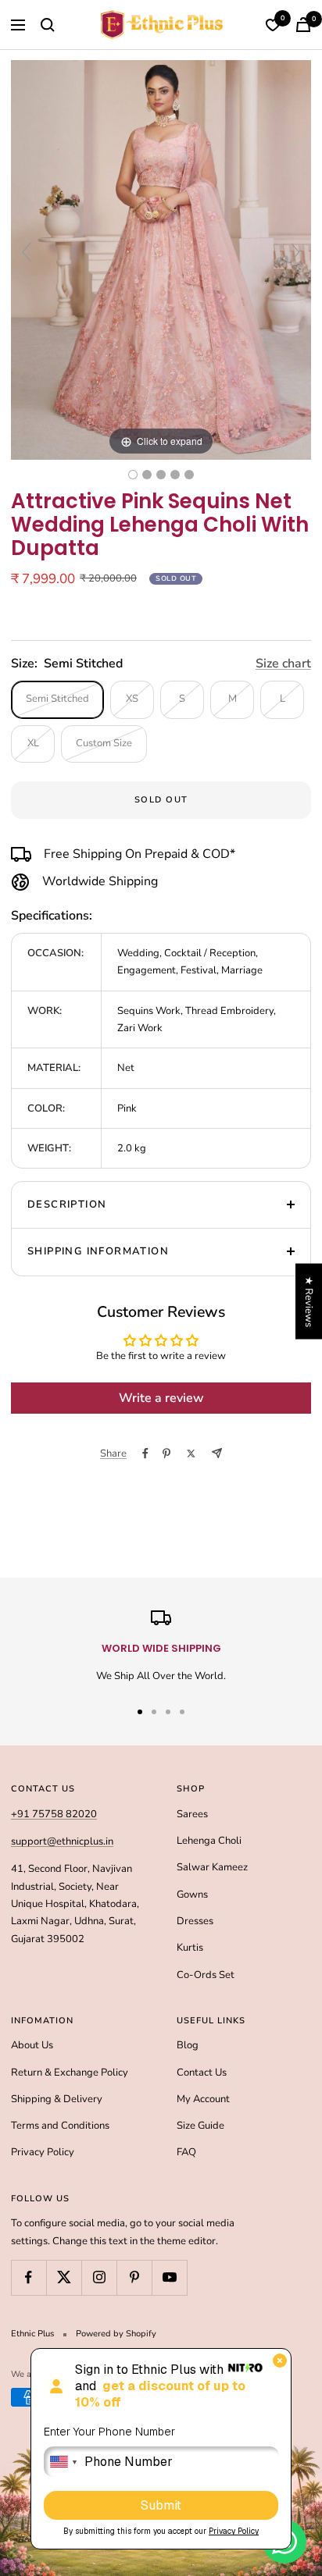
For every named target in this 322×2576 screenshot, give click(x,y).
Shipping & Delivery (57, 2099)
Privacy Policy (43, 2152)
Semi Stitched (57, 699)
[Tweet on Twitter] (191, 1453)
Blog (188, 2045)
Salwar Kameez (212, 1867)
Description (67, 1204)
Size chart (283, 664)
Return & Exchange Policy (70, 2073)
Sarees (192, 1814)
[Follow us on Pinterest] (134, 2277)
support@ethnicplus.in (62, 1841)
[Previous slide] (27, 252)
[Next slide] (295, 252)
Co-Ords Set (206, 1975)
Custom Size (104, 743)
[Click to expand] (161, 259)
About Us (32, 2045)
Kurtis (190, 1948)
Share (113, 1453)
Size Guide (200, 2126)
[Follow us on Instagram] (99, 2277)
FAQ (186, 2152)
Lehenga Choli (209, 1841)
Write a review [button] (161, 1398)
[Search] (48, 25)
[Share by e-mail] (217, 1453)
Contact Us (202, 2073)
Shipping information (98, 1251)
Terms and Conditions (60, 2126)
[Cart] (303, 25)
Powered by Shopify (116, 2334)
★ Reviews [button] (309, 1302)
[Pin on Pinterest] (166, 1453)
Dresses (195, 1921)
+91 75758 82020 (54, 1814)
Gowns (192, 1895)
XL (33, 743)
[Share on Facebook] (145, 1453)
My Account (203, 2099)
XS (132, 699)
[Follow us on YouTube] (169, 2277)
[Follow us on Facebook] (29, 2277)
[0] (273, 25)
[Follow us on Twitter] (64, 2277)
